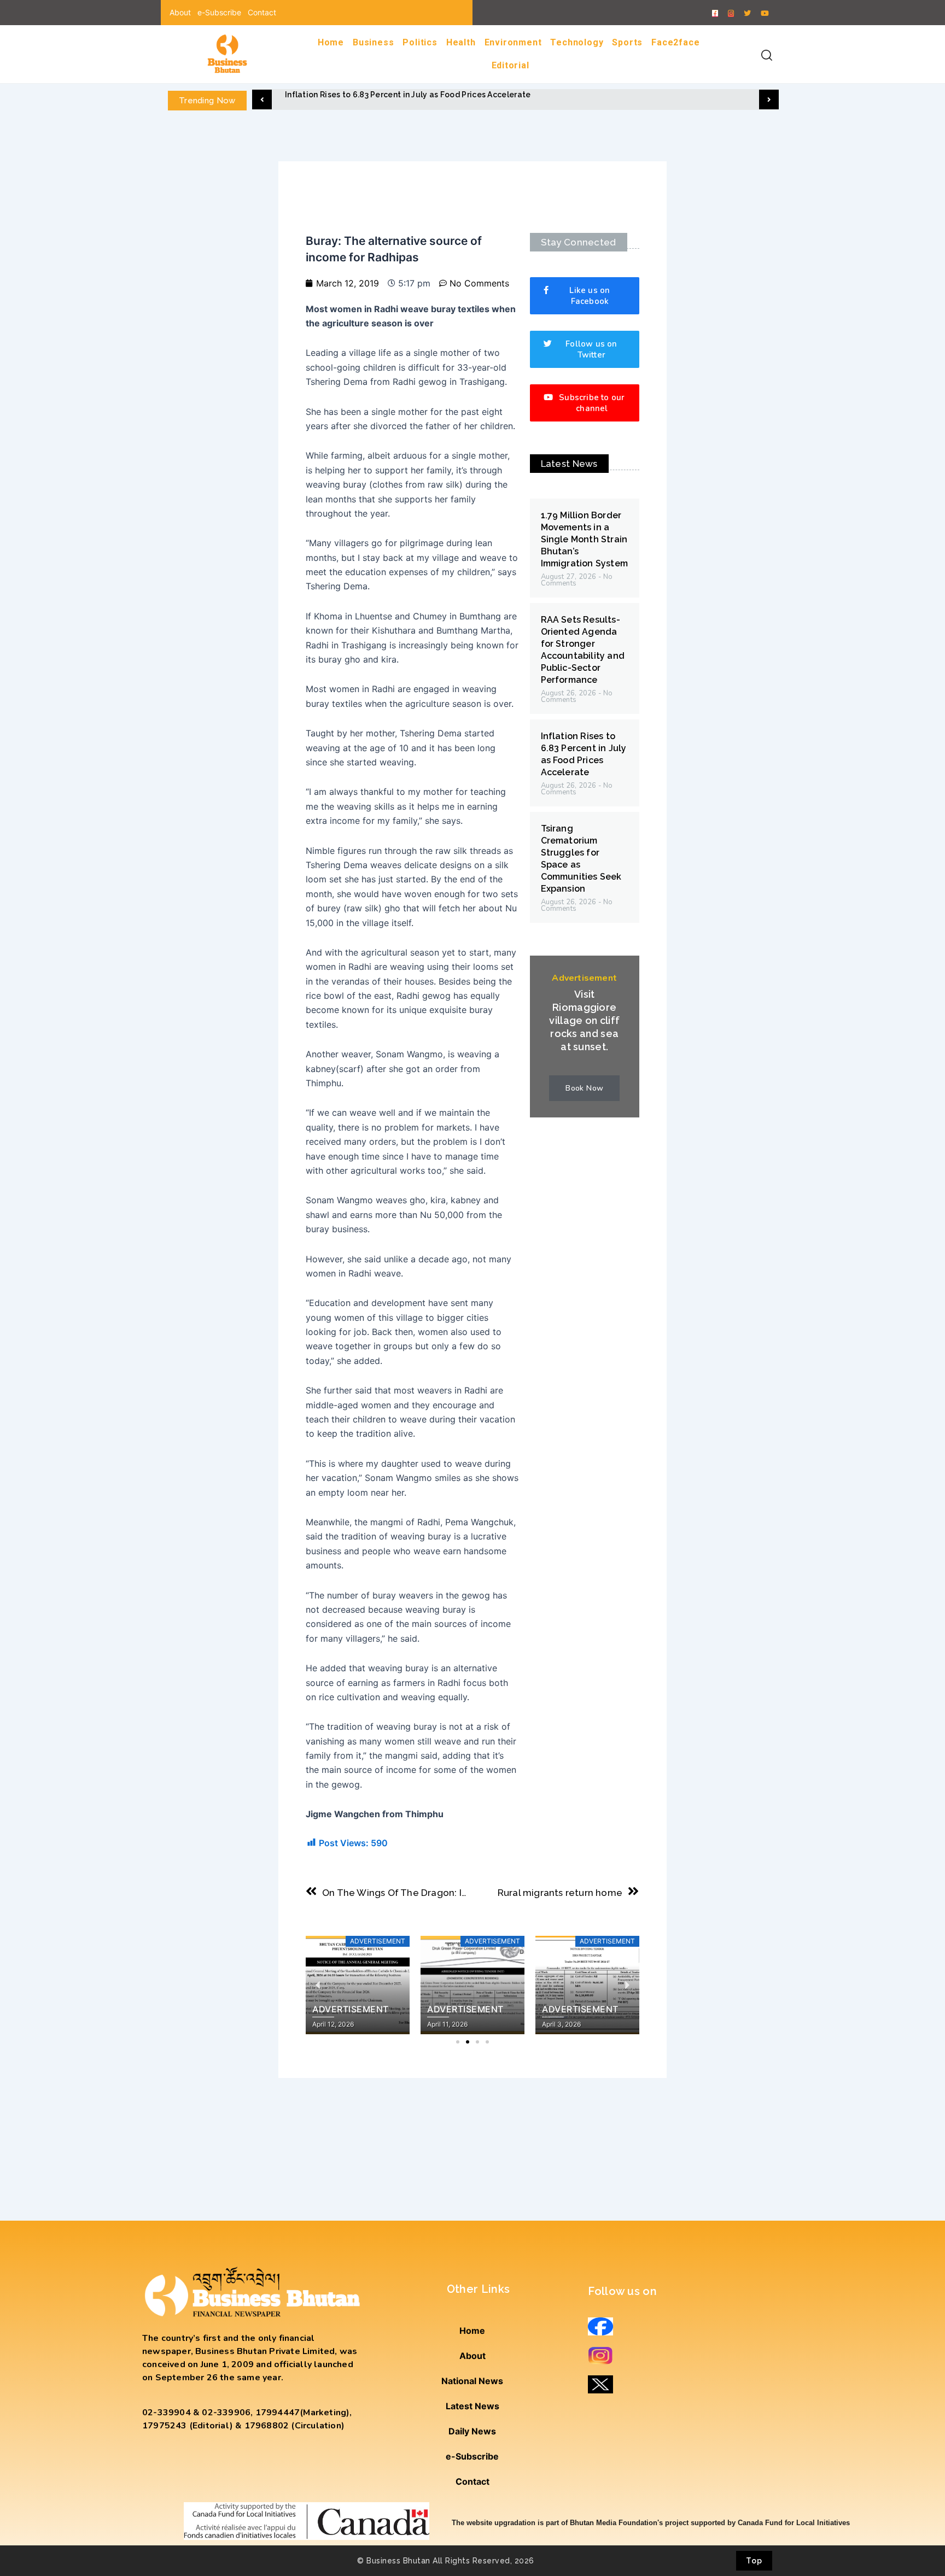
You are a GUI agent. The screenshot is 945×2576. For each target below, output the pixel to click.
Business (373, 42)
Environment (513, 42)
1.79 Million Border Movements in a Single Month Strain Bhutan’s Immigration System (585, 539)
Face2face (675, 42)
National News (472, 2381)
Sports (627, 42)
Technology (577, 42)
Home (331, 42)
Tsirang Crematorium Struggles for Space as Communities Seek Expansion (431, 95)
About (180, 12)
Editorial (511, 65)
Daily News (472, 2431)
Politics (420, 42)
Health (461, 42)
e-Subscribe (219, 12)
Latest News (472, 2406)
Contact (262, 12)
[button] (262, 99)
